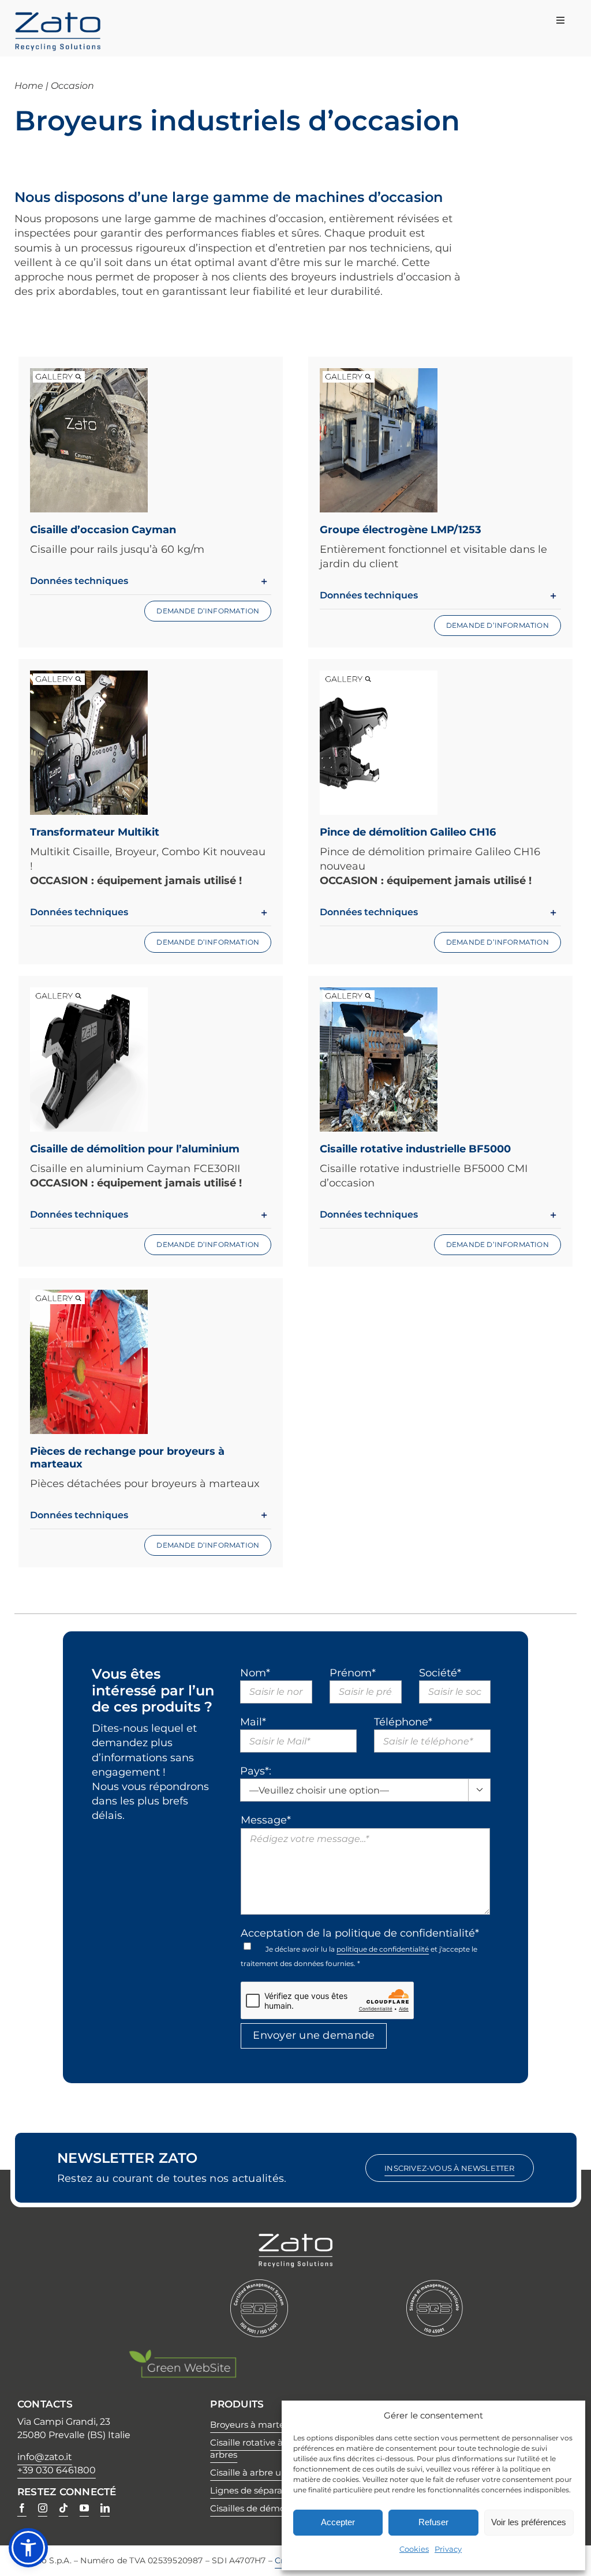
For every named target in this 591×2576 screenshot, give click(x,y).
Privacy (448, 2549)
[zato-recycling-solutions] (58, 17)
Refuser (433, 2522)
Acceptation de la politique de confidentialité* (360, 1933)
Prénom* (353, 1673)
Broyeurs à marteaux (255, 2425)
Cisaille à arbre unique (258, 2472)
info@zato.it (45, 2457)
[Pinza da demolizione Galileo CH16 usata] (379, 677)
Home (29, 86)
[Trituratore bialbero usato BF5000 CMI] (379, 994)
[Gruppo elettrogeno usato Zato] (379, 375)
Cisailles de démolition (258, 2508)
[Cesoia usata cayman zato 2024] (89, 375)
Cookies (414, 2549)
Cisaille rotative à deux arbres (258, 2448)
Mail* (253, 1722)
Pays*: (256, 1771)
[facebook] (22, 2508)
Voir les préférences (529, 2522)
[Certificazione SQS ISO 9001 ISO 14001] (259, 2285)
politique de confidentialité (383, 1949)
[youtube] (84, 2508)
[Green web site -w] (182, 2354)
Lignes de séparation (255, 2490)
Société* (440, 1673)
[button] (151, 581)
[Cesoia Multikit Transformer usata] (89, 677)
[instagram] (43, 2508)
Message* (266, 1820)
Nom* (255, 1673)
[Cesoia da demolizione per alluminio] (89, 994)
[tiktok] (63, 2508)
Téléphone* (403, 1722)
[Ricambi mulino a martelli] (89, 1297)
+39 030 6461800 (57, 2470)
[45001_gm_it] (435, 2285)
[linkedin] (105, 2508)
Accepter (338, 2522)
